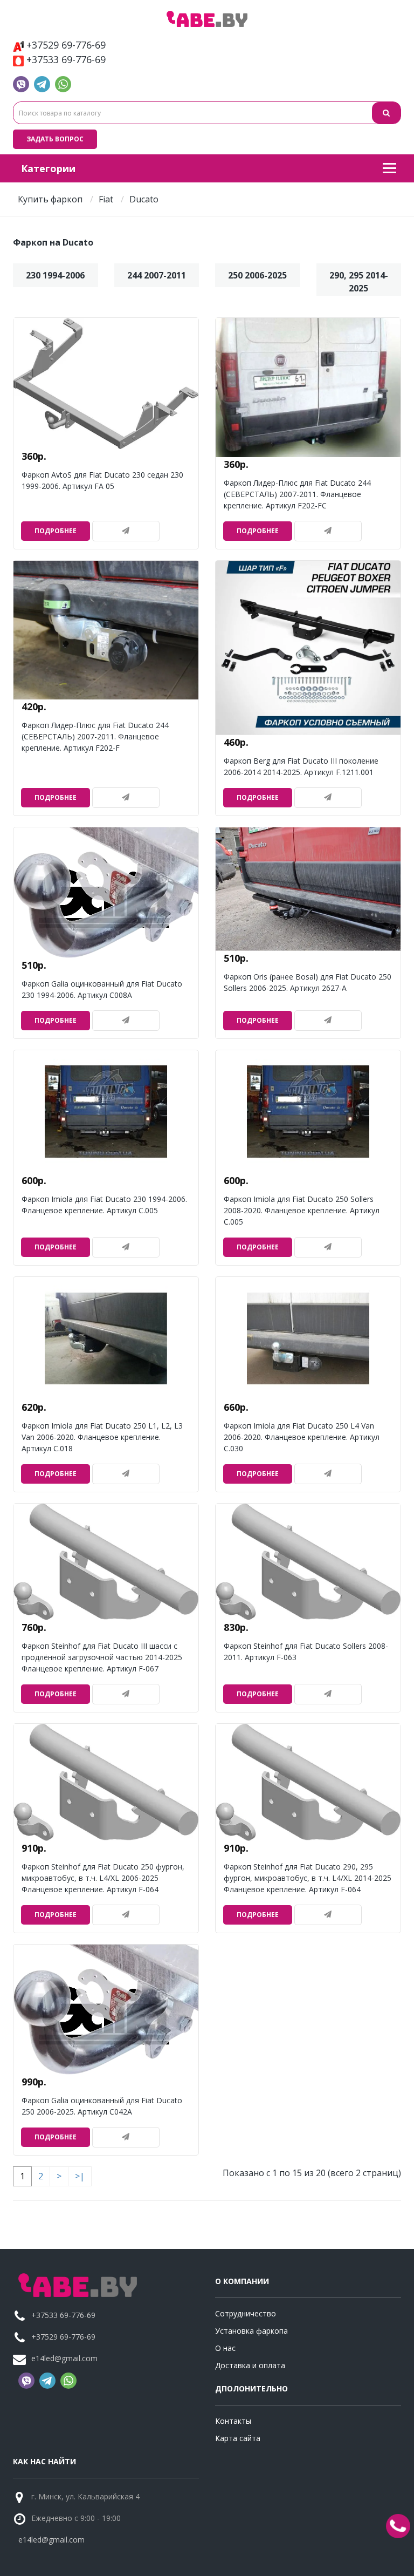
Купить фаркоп (50, 199)
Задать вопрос (55, 139)
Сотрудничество (246, 2313)
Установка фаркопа (251, 2331)
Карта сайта (238, 2438)
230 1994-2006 (55, 275)
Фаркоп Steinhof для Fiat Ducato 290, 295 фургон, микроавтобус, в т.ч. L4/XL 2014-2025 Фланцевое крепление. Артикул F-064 (308, 1878)
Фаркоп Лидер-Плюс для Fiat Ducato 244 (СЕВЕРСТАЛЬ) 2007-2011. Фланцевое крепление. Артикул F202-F (95, 736)
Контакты (233, 2421)
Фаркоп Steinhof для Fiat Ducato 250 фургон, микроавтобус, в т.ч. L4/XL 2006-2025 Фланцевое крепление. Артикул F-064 (103, 1878)
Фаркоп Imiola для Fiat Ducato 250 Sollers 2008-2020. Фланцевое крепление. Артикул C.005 (302, 1210)
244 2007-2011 (157, 275)
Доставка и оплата (250, 2365)
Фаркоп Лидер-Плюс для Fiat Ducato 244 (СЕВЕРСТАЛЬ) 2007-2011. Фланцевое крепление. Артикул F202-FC (297, 494)
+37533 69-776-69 (66, 59)
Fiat (106, 199)
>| (80, 2176)
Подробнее (56, 531)
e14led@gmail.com (64, 2358)
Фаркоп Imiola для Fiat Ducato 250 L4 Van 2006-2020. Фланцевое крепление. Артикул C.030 (302, 1437)
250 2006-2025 (257, 275)
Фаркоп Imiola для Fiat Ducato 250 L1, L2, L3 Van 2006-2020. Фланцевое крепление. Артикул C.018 (102, 1437)
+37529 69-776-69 (66, 45)
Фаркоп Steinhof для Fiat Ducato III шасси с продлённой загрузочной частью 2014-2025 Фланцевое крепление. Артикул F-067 (102, 1657)
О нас (225, 2348)
